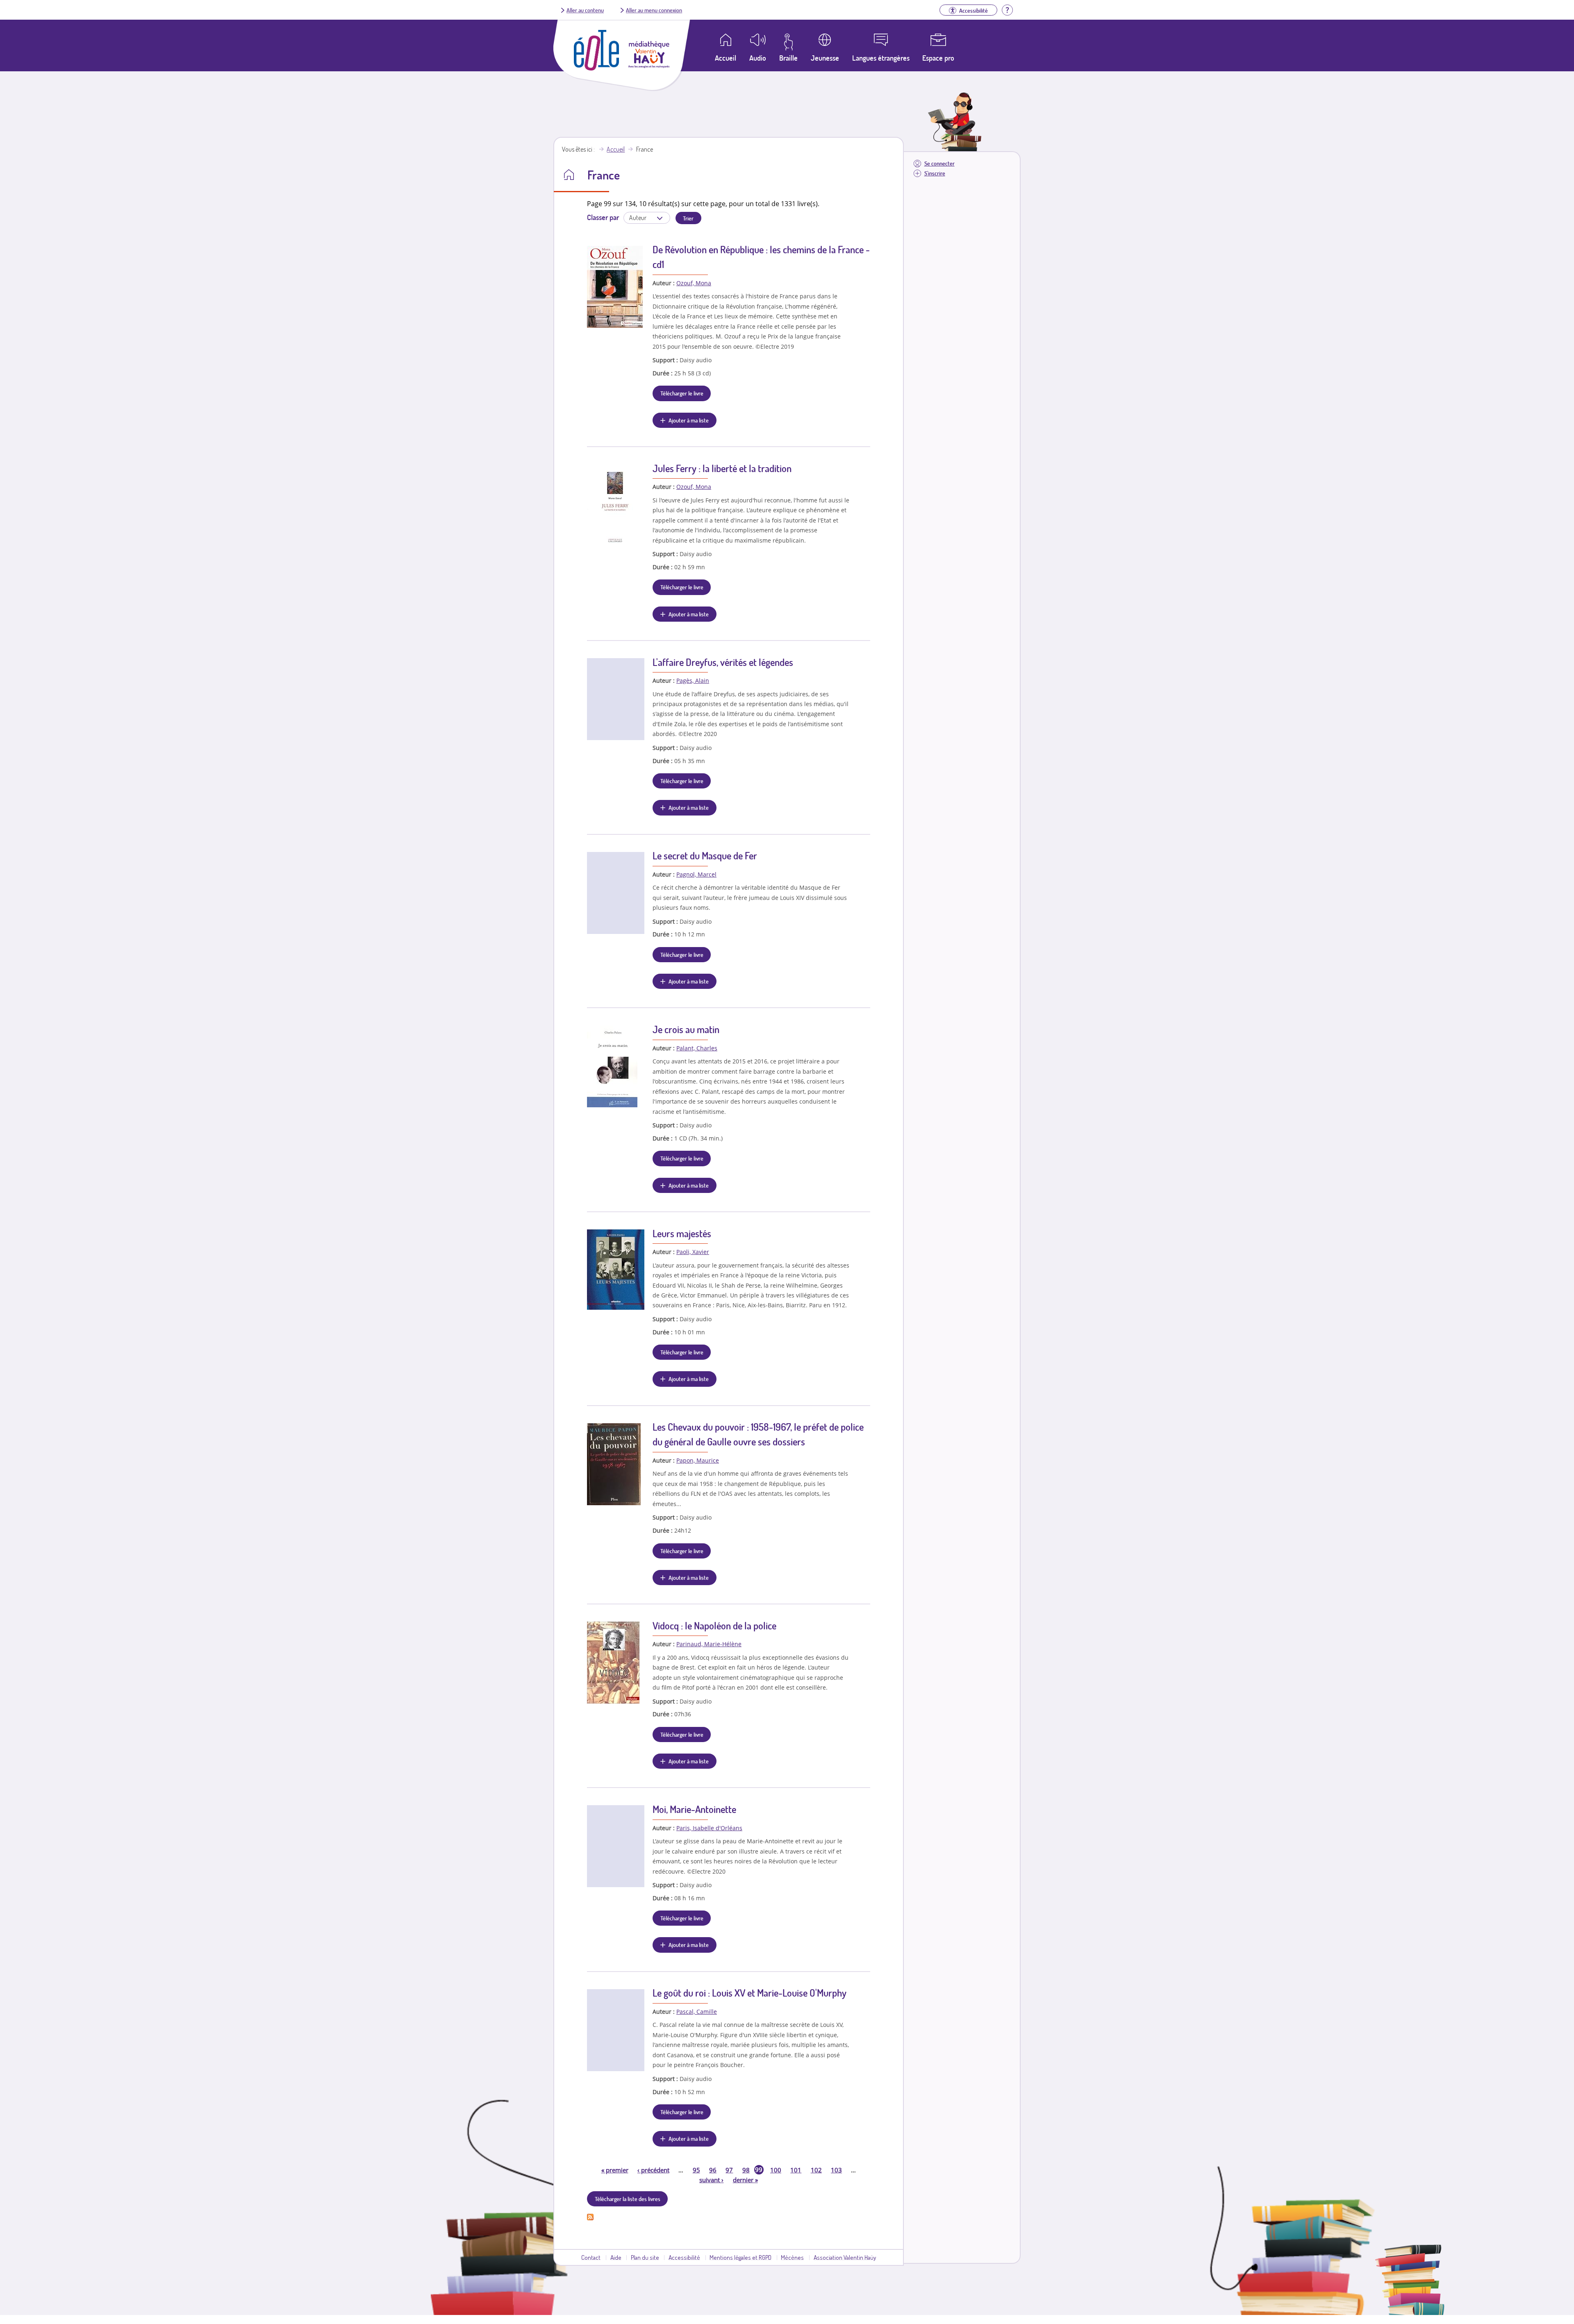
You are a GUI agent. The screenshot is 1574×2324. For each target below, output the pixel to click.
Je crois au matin (686, 1029)
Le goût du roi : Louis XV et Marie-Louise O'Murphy (749, 1993)
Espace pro (938, 58)
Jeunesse (825, 58)
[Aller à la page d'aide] (1007, 9)
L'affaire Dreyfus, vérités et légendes (723, 662)
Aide (616, 2257)
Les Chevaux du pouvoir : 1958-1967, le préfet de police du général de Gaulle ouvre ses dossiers (758, 1434)
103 (836, 2170)
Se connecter (939, 163)
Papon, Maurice (698, 1460)
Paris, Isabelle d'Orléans (709, 1828)
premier (615, 2170)
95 (696, 2170)
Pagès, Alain (693, 680)
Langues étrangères (881, 58)
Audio (758, 58)
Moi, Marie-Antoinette (694, 1809)
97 (729, 2170)
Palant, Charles (697, 1048)
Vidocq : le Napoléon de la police (714, 1625)
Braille (788, 58)
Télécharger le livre (682, 393)
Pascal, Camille (697, 2012)
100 (776, 2170)
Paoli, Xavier (693, 1252)
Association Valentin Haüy (845, 2257)
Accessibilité (684, 2257)
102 (816, 2170)
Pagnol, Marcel (696, 874)
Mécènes (792, 2257)
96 (713, 2170)
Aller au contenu (585, 10)
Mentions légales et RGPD (740, 2257)
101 (796, 2170)
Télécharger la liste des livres (628, 2199)
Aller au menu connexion (654, 10)
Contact (591, 2257)
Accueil (616, 149)
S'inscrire (935, 173)
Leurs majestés (682, 1233)
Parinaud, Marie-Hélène (709, 1644)
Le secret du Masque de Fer (705, 855)
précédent (653, 2170)
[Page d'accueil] (596, 68)
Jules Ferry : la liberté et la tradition (722, 468)
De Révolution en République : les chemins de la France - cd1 (761, 257)
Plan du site (645, 2257)
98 (746, 2170)
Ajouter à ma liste (689, 420)
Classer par (603, 217)
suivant (711, 2180)
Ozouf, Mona (694, 283)
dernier (745, 2180)
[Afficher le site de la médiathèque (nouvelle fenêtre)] (649, 66)
